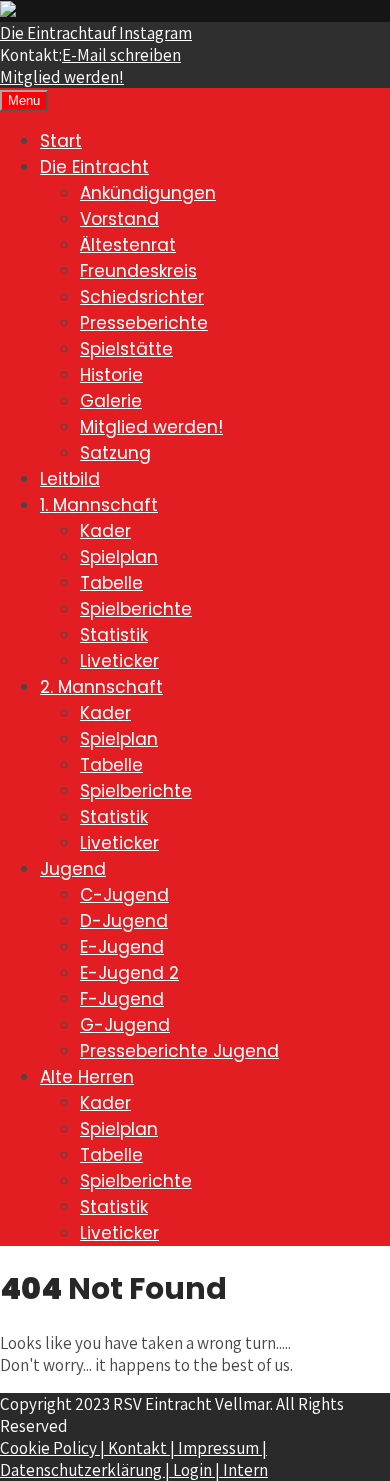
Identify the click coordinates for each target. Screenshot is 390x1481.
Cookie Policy (50, 1448)
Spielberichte (136, 609)
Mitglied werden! (62, 77)
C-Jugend (124, 895)
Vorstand (119, 219)
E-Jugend (122, 947)
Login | (198, 1470)
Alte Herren (87, 1077)
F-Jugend (122, 999)
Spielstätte (126, 349)
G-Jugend (125, 1025)
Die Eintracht (96, 33)
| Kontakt (135, 1448)
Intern (245, 1470)
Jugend (73, 869)
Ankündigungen (148, 193)
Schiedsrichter (142, 297)
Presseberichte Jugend (179, 1051)
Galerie (111, 401)
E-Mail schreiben (121, 55)
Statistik (114, 635)
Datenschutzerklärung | (86, 1470)
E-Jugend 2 (129, 973)
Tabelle (111, 583)
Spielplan (119, 557)
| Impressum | (218, 1448)
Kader (105, 531)
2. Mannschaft (101, 687)
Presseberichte (144, 323)
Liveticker (119, 661)
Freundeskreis (138, 271)
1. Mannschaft (99, 505)
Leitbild (70, 479)
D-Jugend (124, 921)
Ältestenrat (128, 245)
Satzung (115, 453)
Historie (111, 375)
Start (61, 141)
